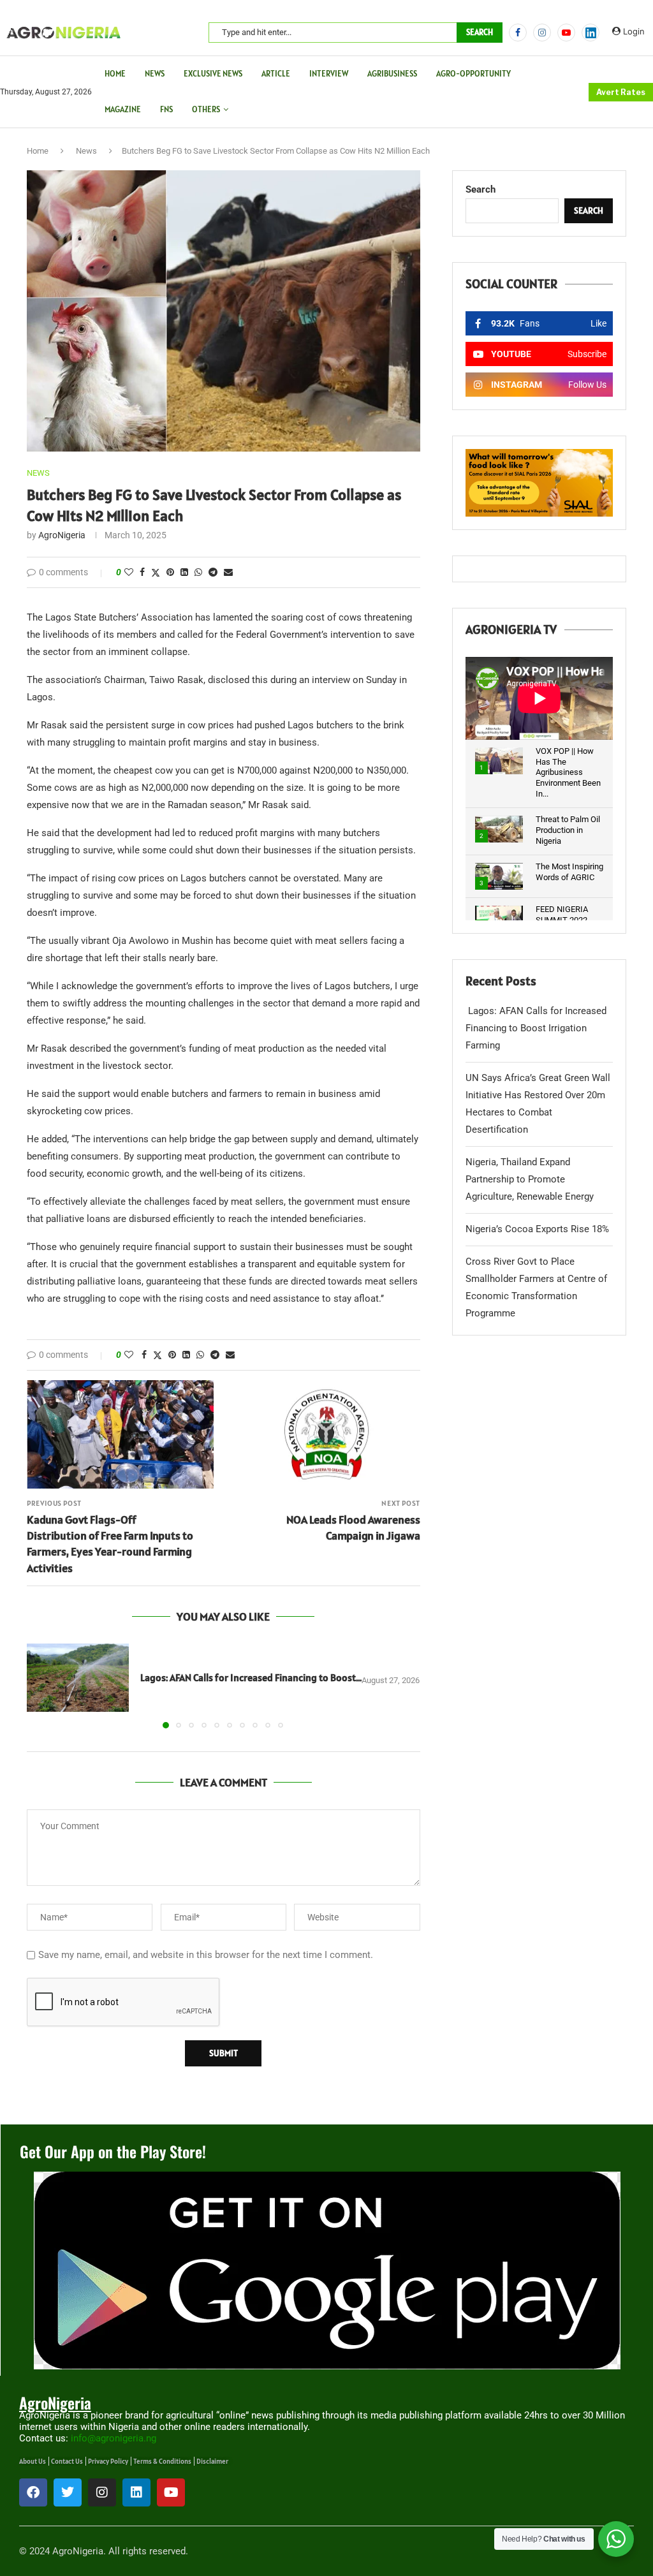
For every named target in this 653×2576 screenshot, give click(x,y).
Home (115, 74)
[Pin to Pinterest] (170, 572)
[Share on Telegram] (213, 572)
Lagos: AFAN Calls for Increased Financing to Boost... (250, 1677)
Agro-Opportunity (473, 74)
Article (276, 74)
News (155, 74)
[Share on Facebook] (142, 572)
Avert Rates (621, 92)
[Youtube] (566, 33)
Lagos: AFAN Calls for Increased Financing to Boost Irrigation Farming (536, 1028)
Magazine (123, 109)
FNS (166, 109)
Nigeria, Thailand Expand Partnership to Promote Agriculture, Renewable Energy (530, 1179)
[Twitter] (68, 2492)
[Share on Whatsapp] (198, 572)
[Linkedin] (136, 2492)
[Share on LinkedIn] (184, 572)
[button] (44, 1686)
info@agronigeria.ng (114, 2438)
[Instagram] (542, 33)
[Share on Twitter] (156, 572)
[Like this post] (129, 572)
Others (206, 109)
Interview (329, 74)
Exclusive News (213, 74)
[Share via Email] (228, 572)
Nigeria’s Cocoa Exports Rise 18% (537, 1229)
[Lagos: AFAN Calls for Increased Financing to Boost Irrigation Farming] (78, 1678)
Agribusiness (392, 74)
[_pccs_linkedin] (591, 33)
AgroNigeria (62, 535)
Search (480, 32)
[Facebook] (518, 33)
